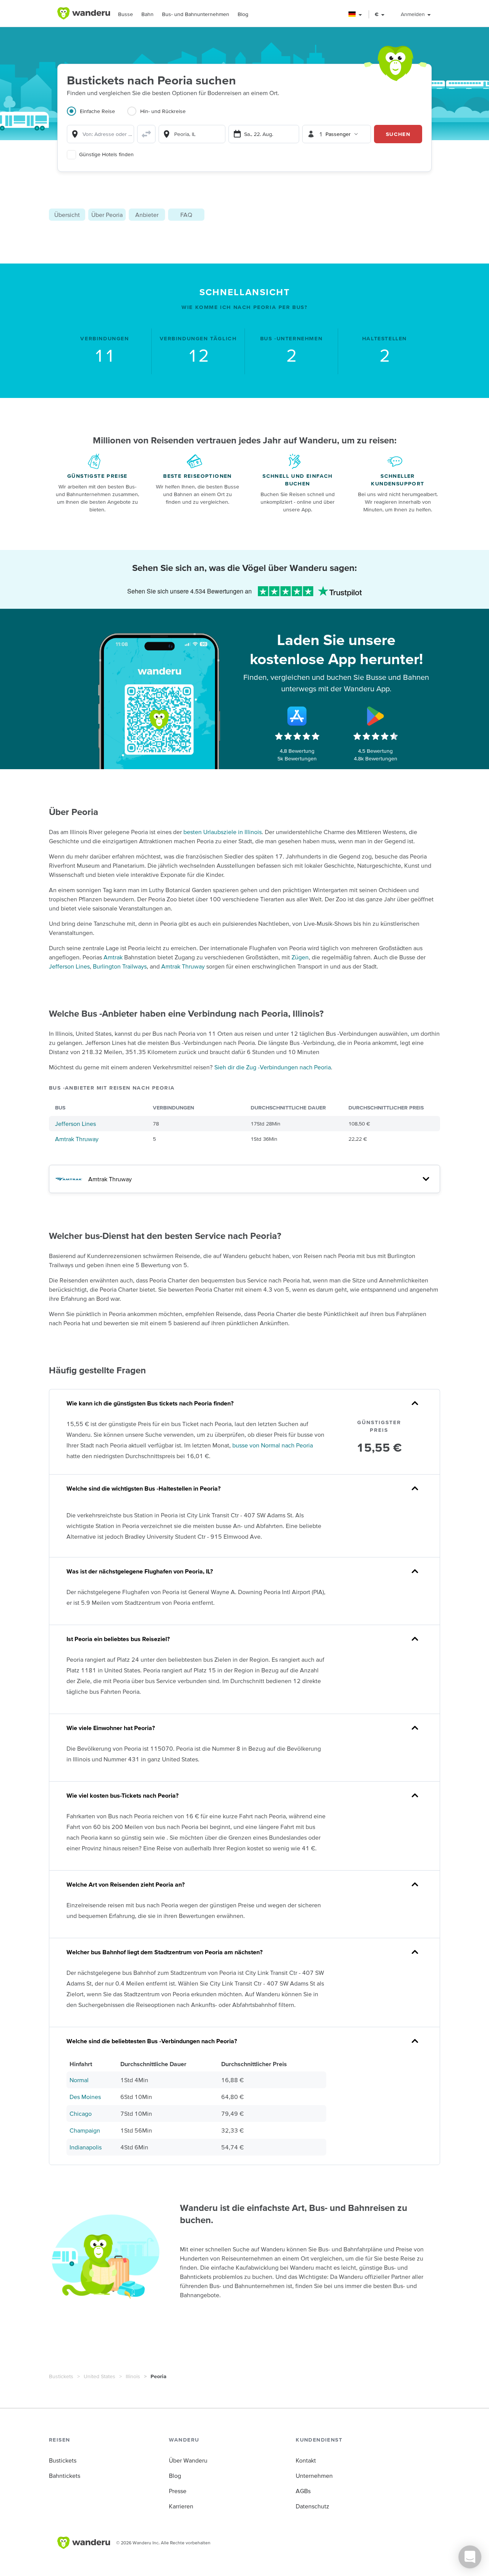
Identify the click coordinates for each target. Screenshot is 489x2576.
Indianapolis (86, 2147)
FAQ (186, 215)
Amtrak (113, 957)
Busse (125, 14)
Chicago (81, 2114)
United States (100, 2376)
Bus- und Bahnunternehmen (196, 14)
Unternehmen (314, 2476)
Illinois (133, 2376)
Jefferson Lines (69, 966)
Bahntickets (65, 2476)
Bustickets (61, 2376)
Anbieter (147, 215)
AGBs (303, 2491)
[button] (355, 14)
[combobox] (100, 134)
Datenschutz (313, 2506)
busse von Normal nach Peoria (273, 1445)
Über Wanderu (188, 2460)
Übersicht (67, 215)
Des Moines (85, 2097)
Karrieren (181, 2506)
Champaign (85, 2130)
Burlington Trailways (120, 966)
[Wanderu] (84, 13)
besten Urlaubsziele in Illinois (223, 832)
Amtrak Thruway (183, 966)
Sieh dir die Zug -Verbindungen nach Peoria (273, 1067)
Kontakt (306, 2460)
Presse (178, 2491)
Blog (243, 14)
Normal (79, 2080)
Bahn (147, 14)
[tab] (97, 116)
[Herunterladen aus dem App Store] (297, 716)
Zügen (300, 957)
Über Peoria (107, 215)
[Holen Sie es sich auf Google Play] (376, 716)
